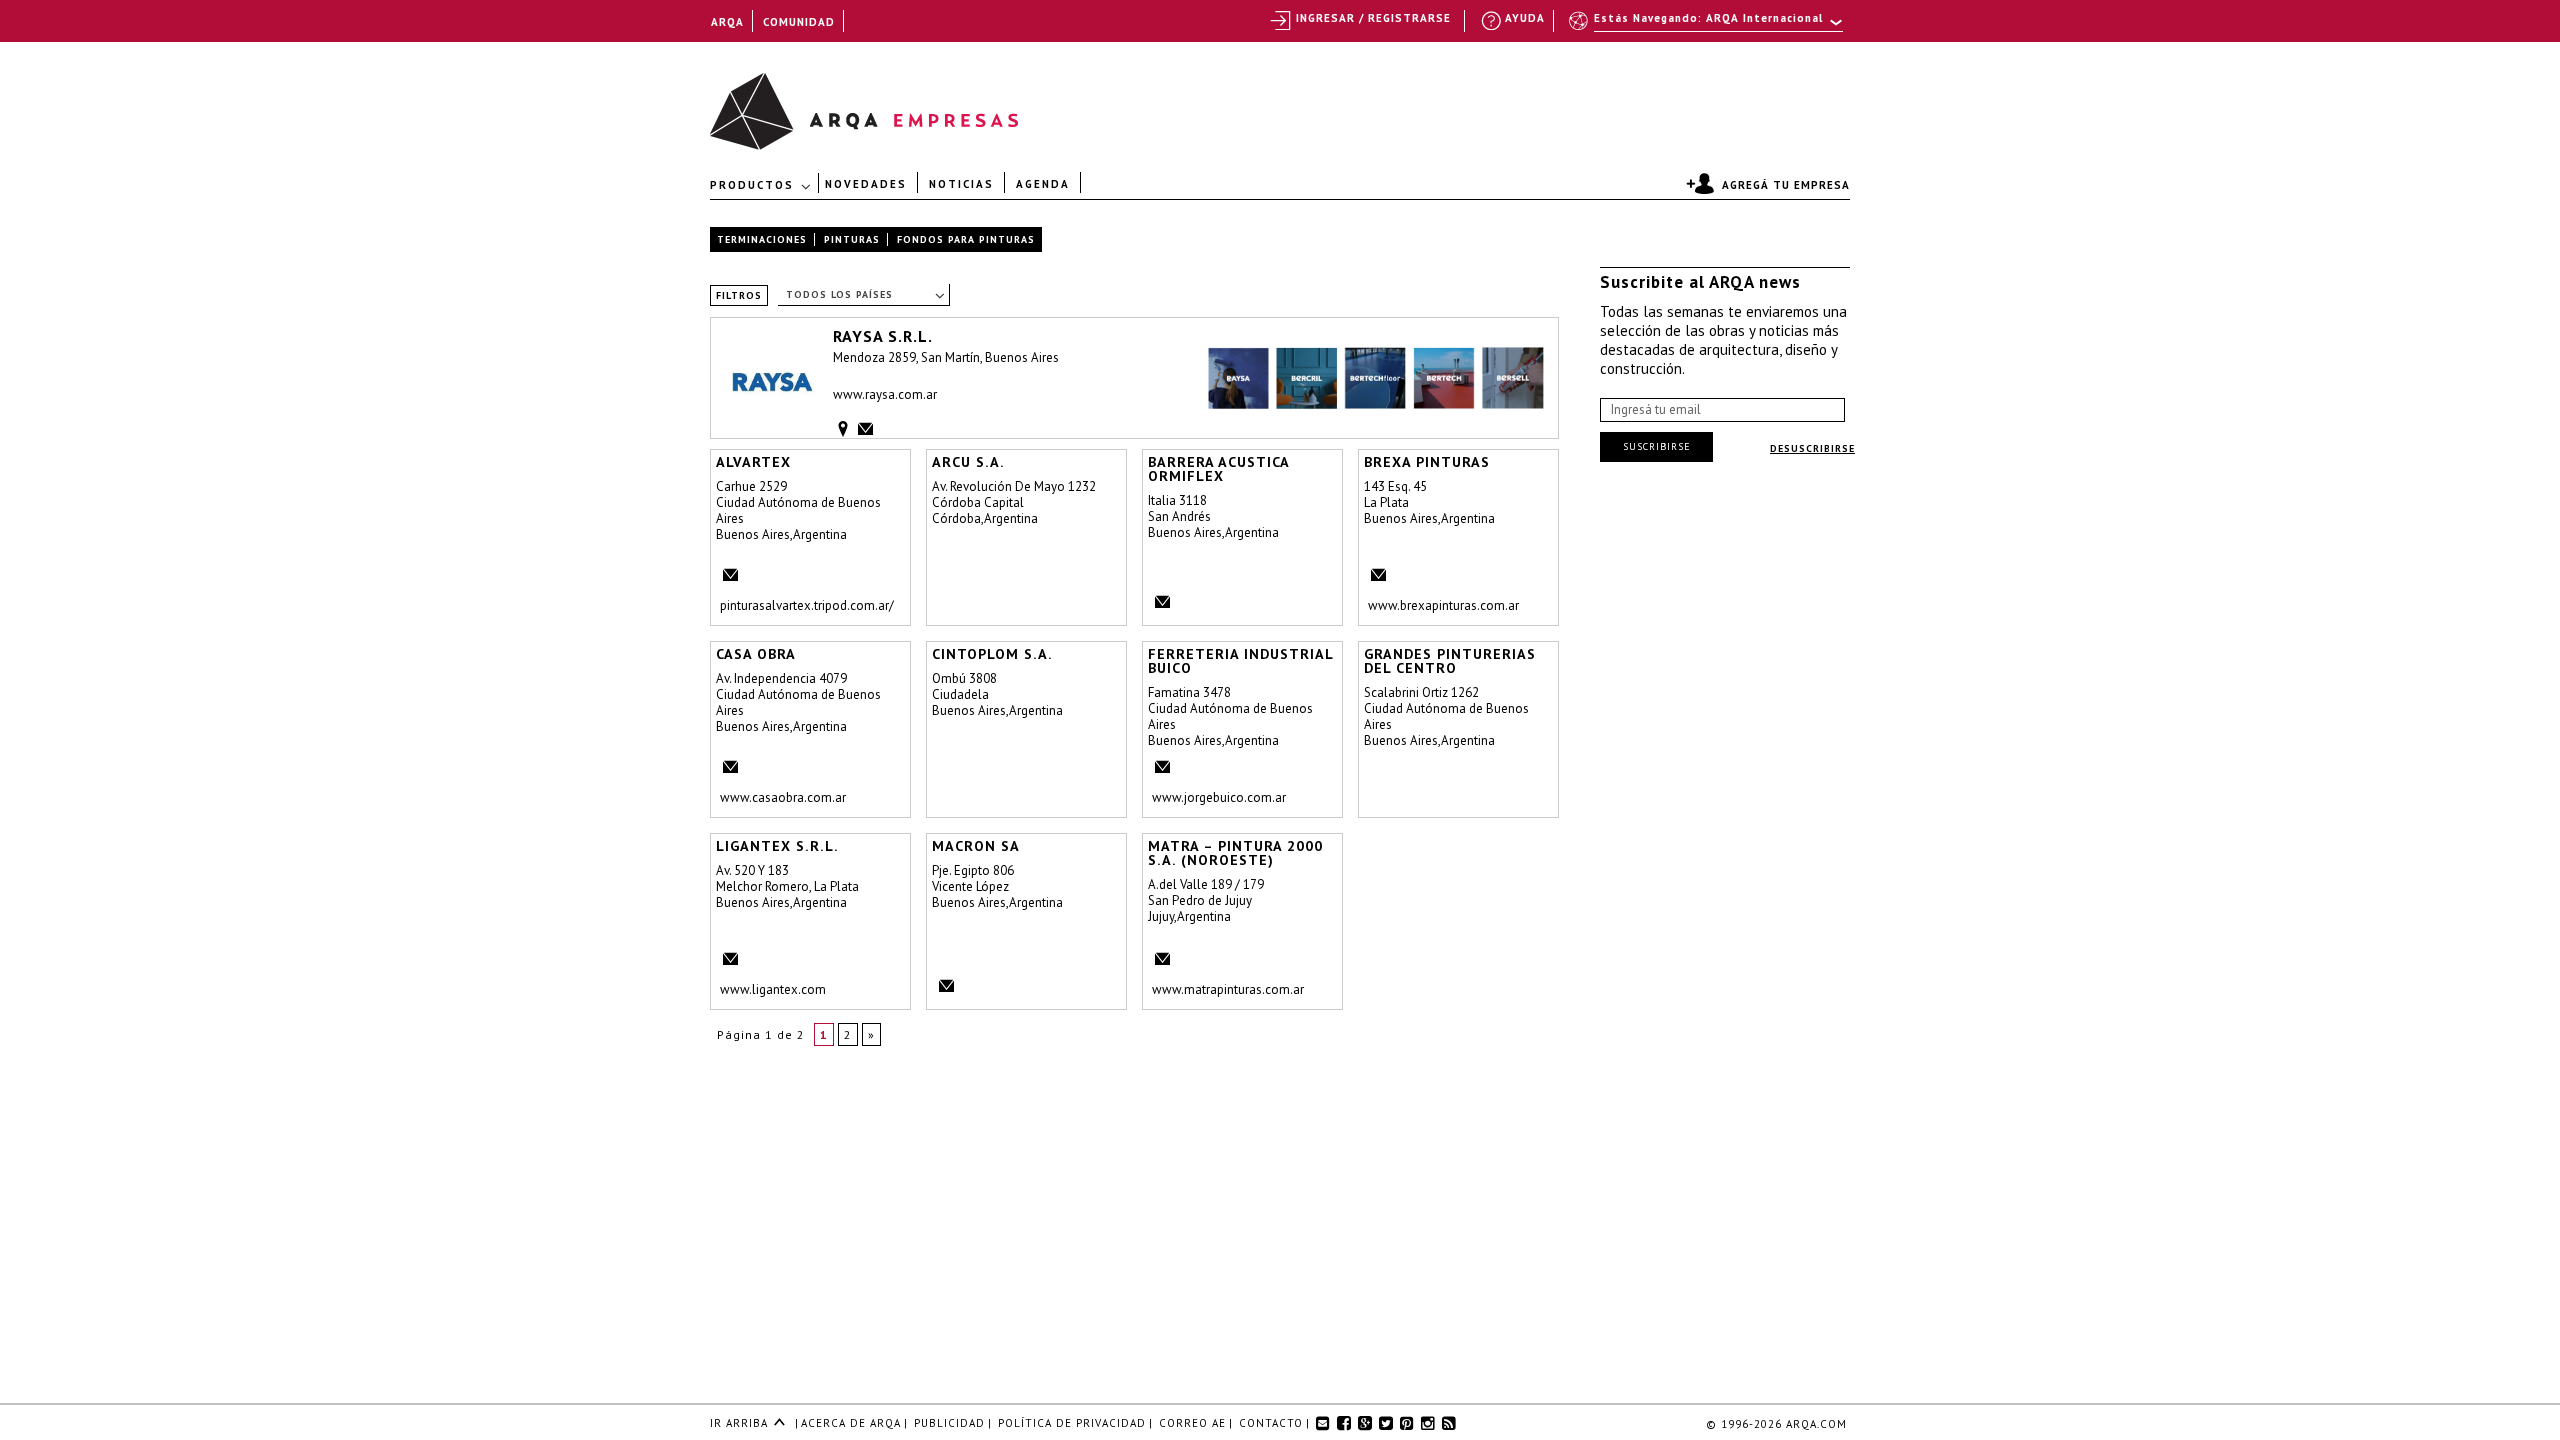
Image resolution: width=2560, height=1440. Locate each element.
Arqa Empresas (757, 102)
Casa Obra (756, 654)
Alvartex (753, 462)
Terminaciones (762, 239)
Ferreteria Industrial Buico (1240, 661)
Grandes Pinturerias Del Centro (1450, 661)
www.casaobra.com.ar (783, 797)
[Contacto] (862, 426)
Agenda (1043, 183)
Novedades (866, 183)
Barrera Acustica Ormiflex (1218, 469)
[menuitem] (1707, 27)
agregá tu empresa (1786, 185)
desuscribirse (1812, 448)
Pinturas (852, 239)
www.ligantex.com (773, 989)
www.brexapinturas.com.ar (1443, 605)
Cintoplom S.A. (992, 654)
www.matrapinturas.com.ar (1228, 989)
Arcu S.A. (968, 462)
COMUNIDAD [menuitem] (799, 22)
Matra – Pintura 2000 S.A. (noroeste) (1235, 853)
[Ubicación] (840, 429)
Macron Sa (976, 846)
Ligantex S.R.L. (777, 846)
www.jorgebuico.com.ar (1219, 797)
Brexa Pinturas (1427, 462)
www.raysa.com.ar (885, 394)
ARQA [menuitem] (727, 22)
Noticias (961, 183)
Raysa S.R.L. (883, 335)
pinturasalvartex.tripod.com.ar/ (807, 605)
